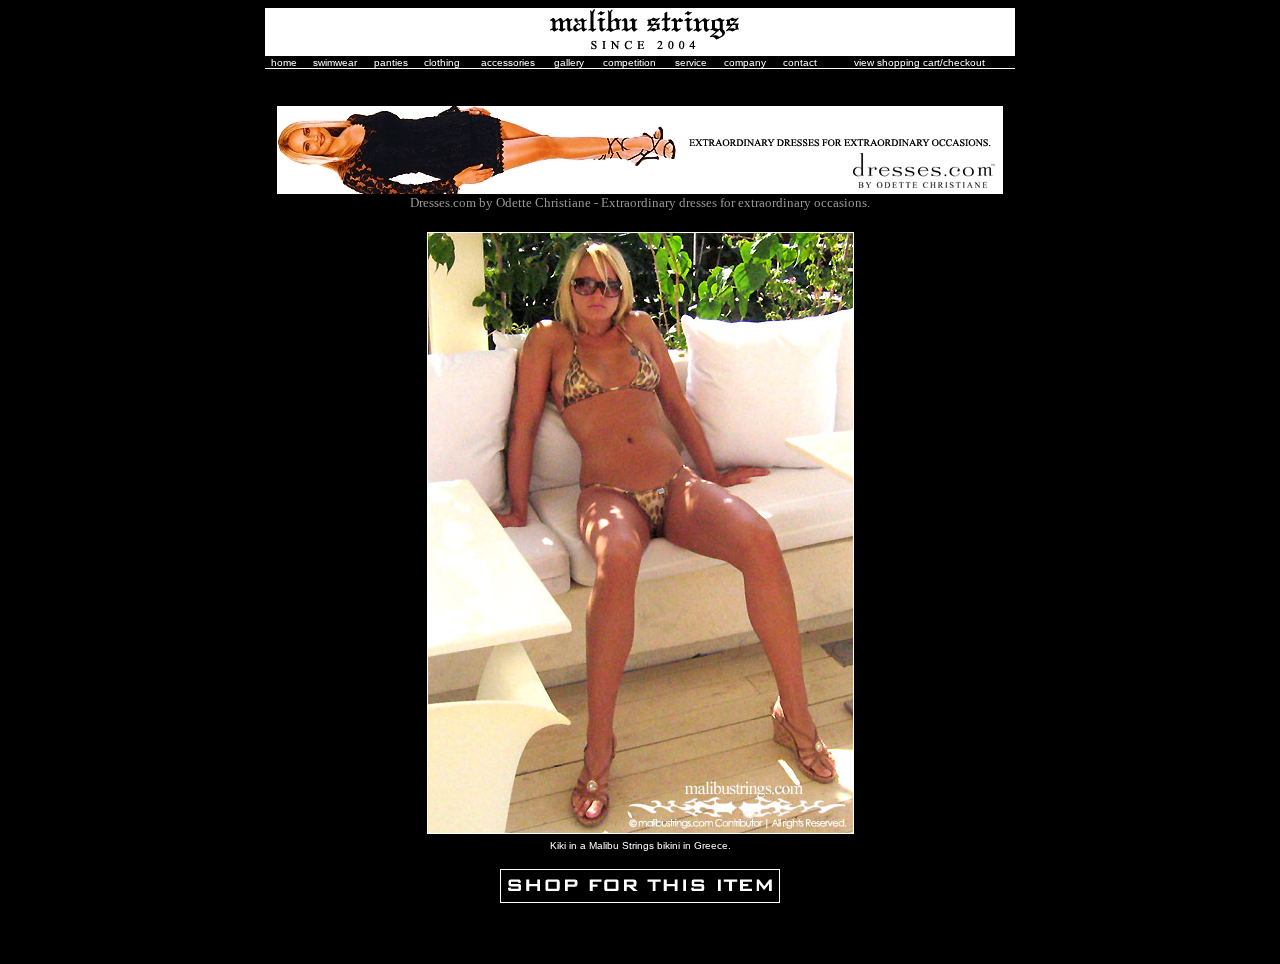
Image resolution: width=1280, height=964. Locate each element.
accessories (508, 62)
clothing (442, 62)
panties (391, 62)
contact (800, 62)
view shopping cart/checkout (919, 62)
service (691, 62)
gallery (569, 62)
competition (629, 62)
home (284, 62)
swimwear (335, 62)
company (745, 62)
